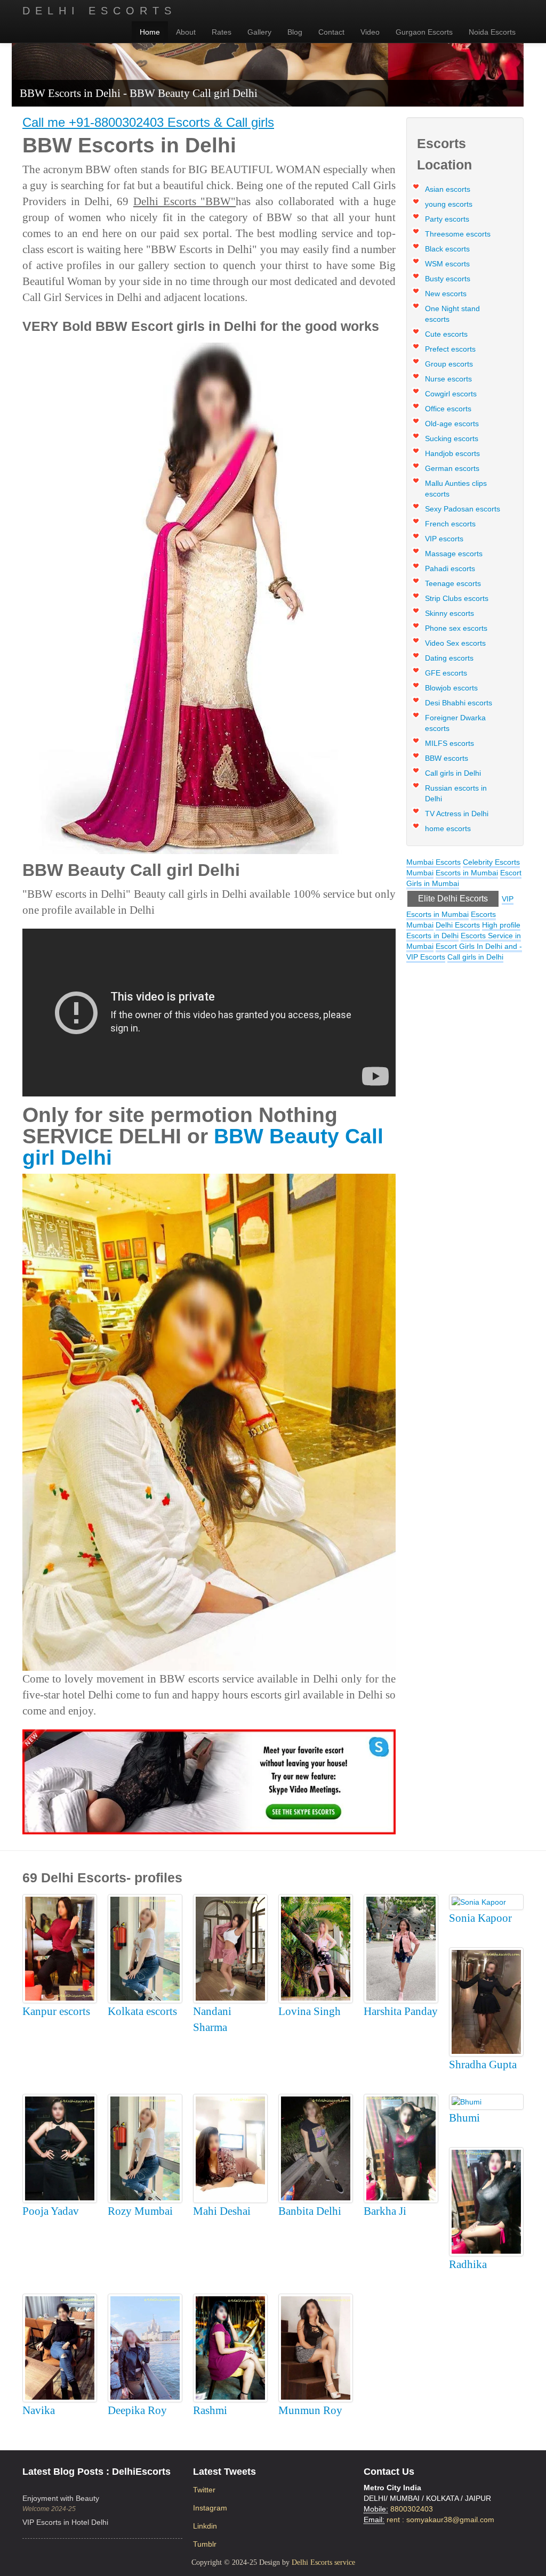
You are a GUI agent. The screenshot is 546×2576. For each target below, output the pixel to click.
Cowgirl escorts (451, 394)
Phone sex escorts (456, 628)
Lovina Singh (310, 2011)
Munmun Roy (310, 2410)
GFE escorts (446, 673)
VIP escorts (444, 539)
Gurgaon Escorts (424, 32)
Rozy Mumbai (140, 2211)
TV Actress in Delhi (457, 814)
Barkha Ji (385, 2211)
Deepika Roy (137, 2410)
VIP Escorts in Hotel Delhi (65, 2522)
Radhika (468, 2264)
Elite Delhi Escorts (453, 899)
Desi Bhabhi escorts (459, 703)
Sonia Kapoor (480, 1918)
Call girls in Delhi (453, 773)
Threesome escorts (458, 234)
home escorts (448, 828)
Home (150, 32)
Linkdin (205, 2526)
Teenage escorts (453, 583)
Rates (222, 32)
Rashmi (210, 2410)
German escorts (452, 468)
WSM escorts (447, 264)
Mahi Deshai (222, 2211)
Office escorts (448, 409)
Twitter (204, 2490)
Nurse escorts (448, 379)
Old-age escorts (452, 424)
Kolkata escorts (142, 2011)
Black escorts (447, 249)
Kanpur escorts (56, 2011)
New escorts (446, 294)
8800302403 (412, 2509)
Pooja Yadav (51, 2211)
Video (370, 32)
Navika (39, 2410)
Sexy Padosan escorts (463, 509)
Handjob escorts (452, 453)
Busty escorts (448, 279)
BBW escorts (447, 758)
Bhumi (464, 2118)
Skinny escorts (449, 613)
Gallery (259, 32)
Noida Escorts (492, 32)
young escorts (449, 204)
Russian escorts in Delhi (456, 793)
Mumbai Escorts (433, 862)
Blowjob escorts (451, 688)
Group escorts (449, 364)
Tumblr (205, 2544)
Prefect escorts (450, 349)
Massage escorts (454, 554)
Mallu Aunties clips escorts (456, 489)
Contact (331, 32)
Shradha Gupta (483, 2065)
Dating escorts (449, 658)
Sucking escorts (452, 438)
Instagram (210, 2508)
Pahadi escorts (450, 568)
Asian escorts (448, 189)
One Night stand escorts (452, 314)
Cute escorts (446, 334)
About (186, 32)
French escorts (450, 524)
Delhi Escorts (99, 11)
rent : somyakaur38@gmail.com (440, 2520)
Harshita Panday (401, 2011)
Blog (295, 32)
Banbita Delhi (310, 2211)
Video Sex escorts (455, 643)
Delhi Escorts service (323, 2562)
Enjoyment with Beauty (61, 2498)
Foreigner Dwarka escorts (455, 723)
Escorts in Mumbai (467, 873)
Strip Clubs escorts (457, 598)
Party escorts (447, 219)
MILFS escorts (449, 743)
